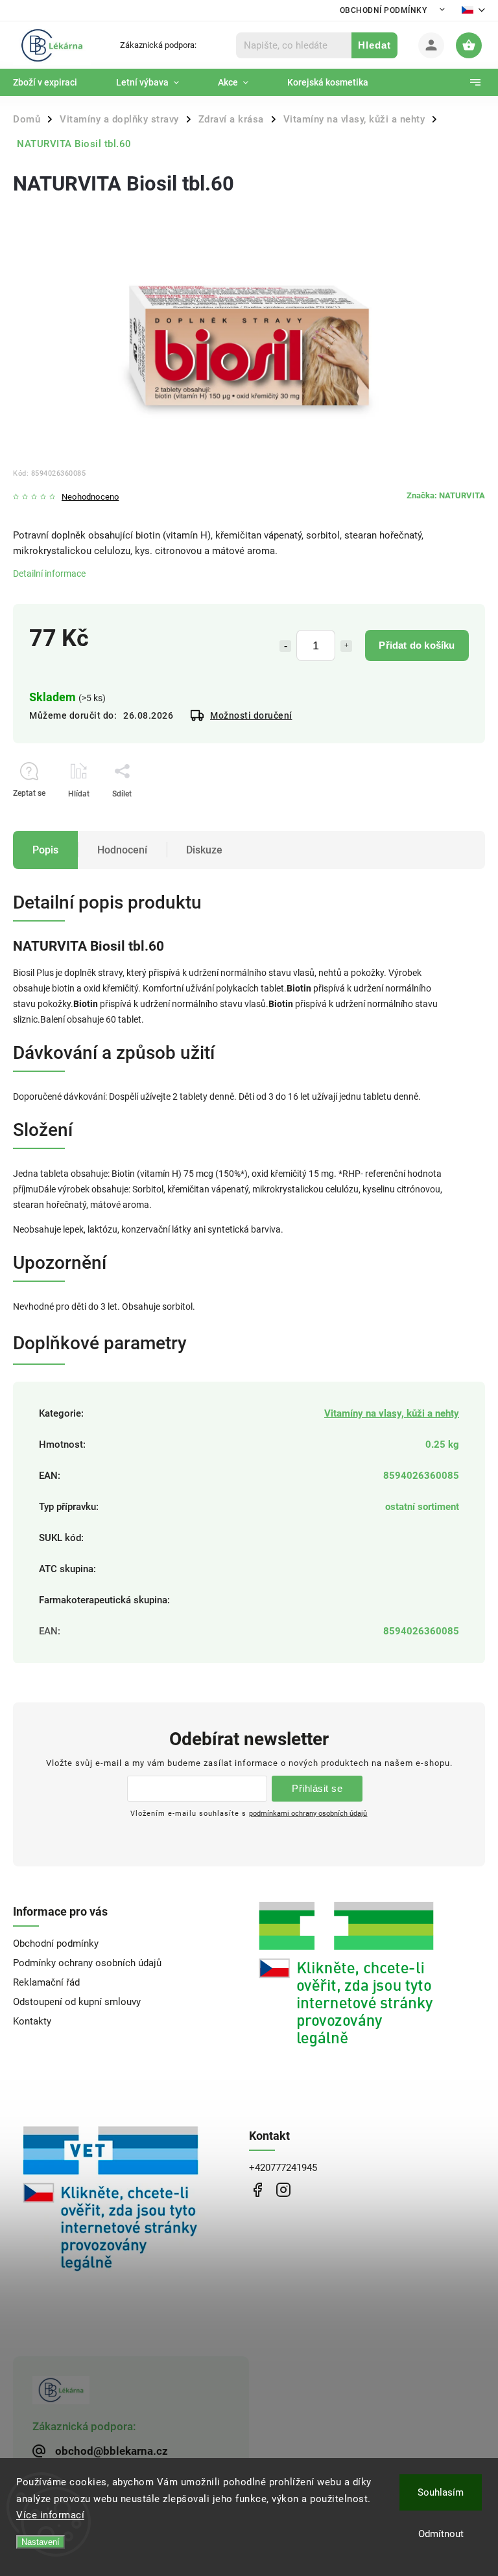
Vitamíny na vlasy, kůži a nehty (392, 1413)
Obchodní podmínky (384, 10)
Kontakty (32, 2021)
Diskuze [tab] (204, 850)
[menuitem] (55, 82)
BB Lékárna (257, 2189)
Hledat (374, 45)
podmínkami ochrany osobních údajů (308, 1813)
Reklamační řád (46, 1982)
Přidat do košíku (417, 645)
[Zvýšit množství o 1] (346, 646)
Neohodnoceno (90, 497)
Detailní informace (49, 574)
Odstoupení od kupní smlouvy (77, 2002)
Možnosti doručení (251, 715)
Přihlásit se (317, 1788)
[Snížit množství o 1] (285, 646)
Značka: (446, 495)
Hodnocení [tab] (122, 850)
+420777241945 (283, 2168)
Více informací (50, 2515)
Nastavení (41, 2542)
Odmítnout (441, 2534)
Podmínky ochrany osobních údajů (87, 1963)
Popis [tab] (45, 850)
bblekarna (283, 2189)
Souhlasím (441, 2492)
